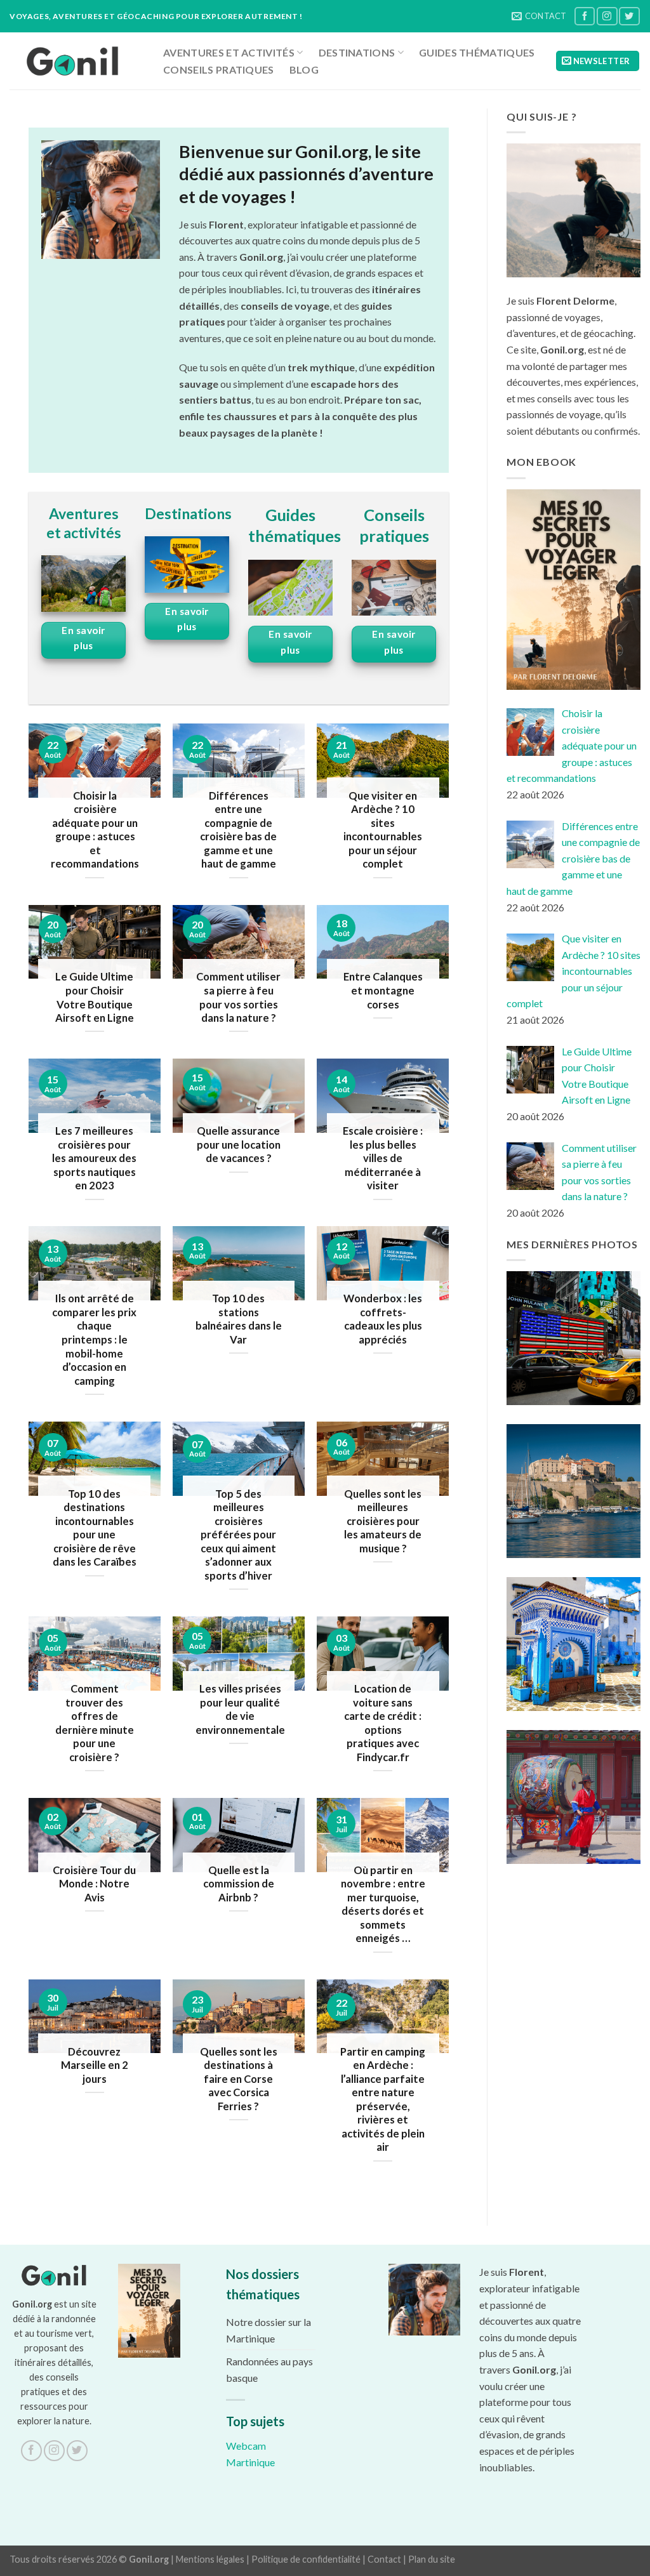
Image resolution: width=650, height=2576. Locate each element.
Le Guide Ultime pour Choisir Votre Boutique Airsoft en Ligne (95, 997)
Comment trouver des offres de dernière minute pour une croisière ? (95, 1723)
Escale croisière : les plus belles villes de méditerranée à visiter (383, 1158)
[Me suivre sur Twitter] (629, 16)
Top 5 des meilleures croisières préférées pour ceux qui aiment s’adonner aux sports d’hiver (238, 1535)
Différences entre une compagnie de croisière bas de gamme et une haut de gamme (238, 830)
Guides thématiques (477, 52)
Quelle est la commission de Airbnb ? (239, 1884)
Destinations (357, 52)
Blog (304, 69)
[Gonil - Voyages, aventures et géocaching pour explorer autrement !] (73, 61)
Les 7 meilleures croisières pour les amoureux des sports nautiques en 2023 (94, 1158)
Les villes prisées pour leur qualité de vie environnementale (240, 1709)
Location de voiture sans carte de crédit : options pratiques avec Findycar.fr (383, 1723)
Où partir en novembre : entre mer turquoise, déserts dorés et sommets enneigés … (383, 1905)
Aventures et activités (229, 52)
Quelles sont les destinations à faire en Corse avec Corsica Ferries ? (239, 2079)
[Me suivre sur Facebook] (585, 16)
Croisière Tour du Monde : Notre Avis (94, 1884)
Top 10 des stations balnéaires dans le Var (239, 1319)
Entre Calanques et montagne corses (383, 990)
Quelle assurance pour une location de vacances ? (239, 1145)
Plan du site (432, 2559)
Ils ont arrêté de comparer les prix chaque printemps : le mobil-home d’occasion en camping (94, 1339)
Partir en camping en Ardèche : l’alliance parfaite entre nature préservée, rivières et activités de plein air (383, 2100)
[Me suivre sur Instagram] (607, 16)
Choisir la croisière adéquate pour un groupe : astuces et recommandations (95, 830)
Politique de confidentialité (306, 2559)
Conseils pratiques (219, 69)
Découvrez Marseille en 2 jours (95, 2065)
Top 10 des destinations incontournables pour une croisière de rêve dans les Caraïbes (95, 1528)
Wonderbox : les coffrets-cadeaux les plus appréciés (383, 1319)
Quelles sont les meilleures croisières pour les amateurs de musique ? (383, 1521)
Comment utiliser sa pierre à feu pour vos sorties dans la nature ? (238, 997)
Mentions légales (210, 2559)
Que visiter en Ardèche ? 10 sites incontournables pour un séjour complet (383, 830)
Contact (384, 2559)
